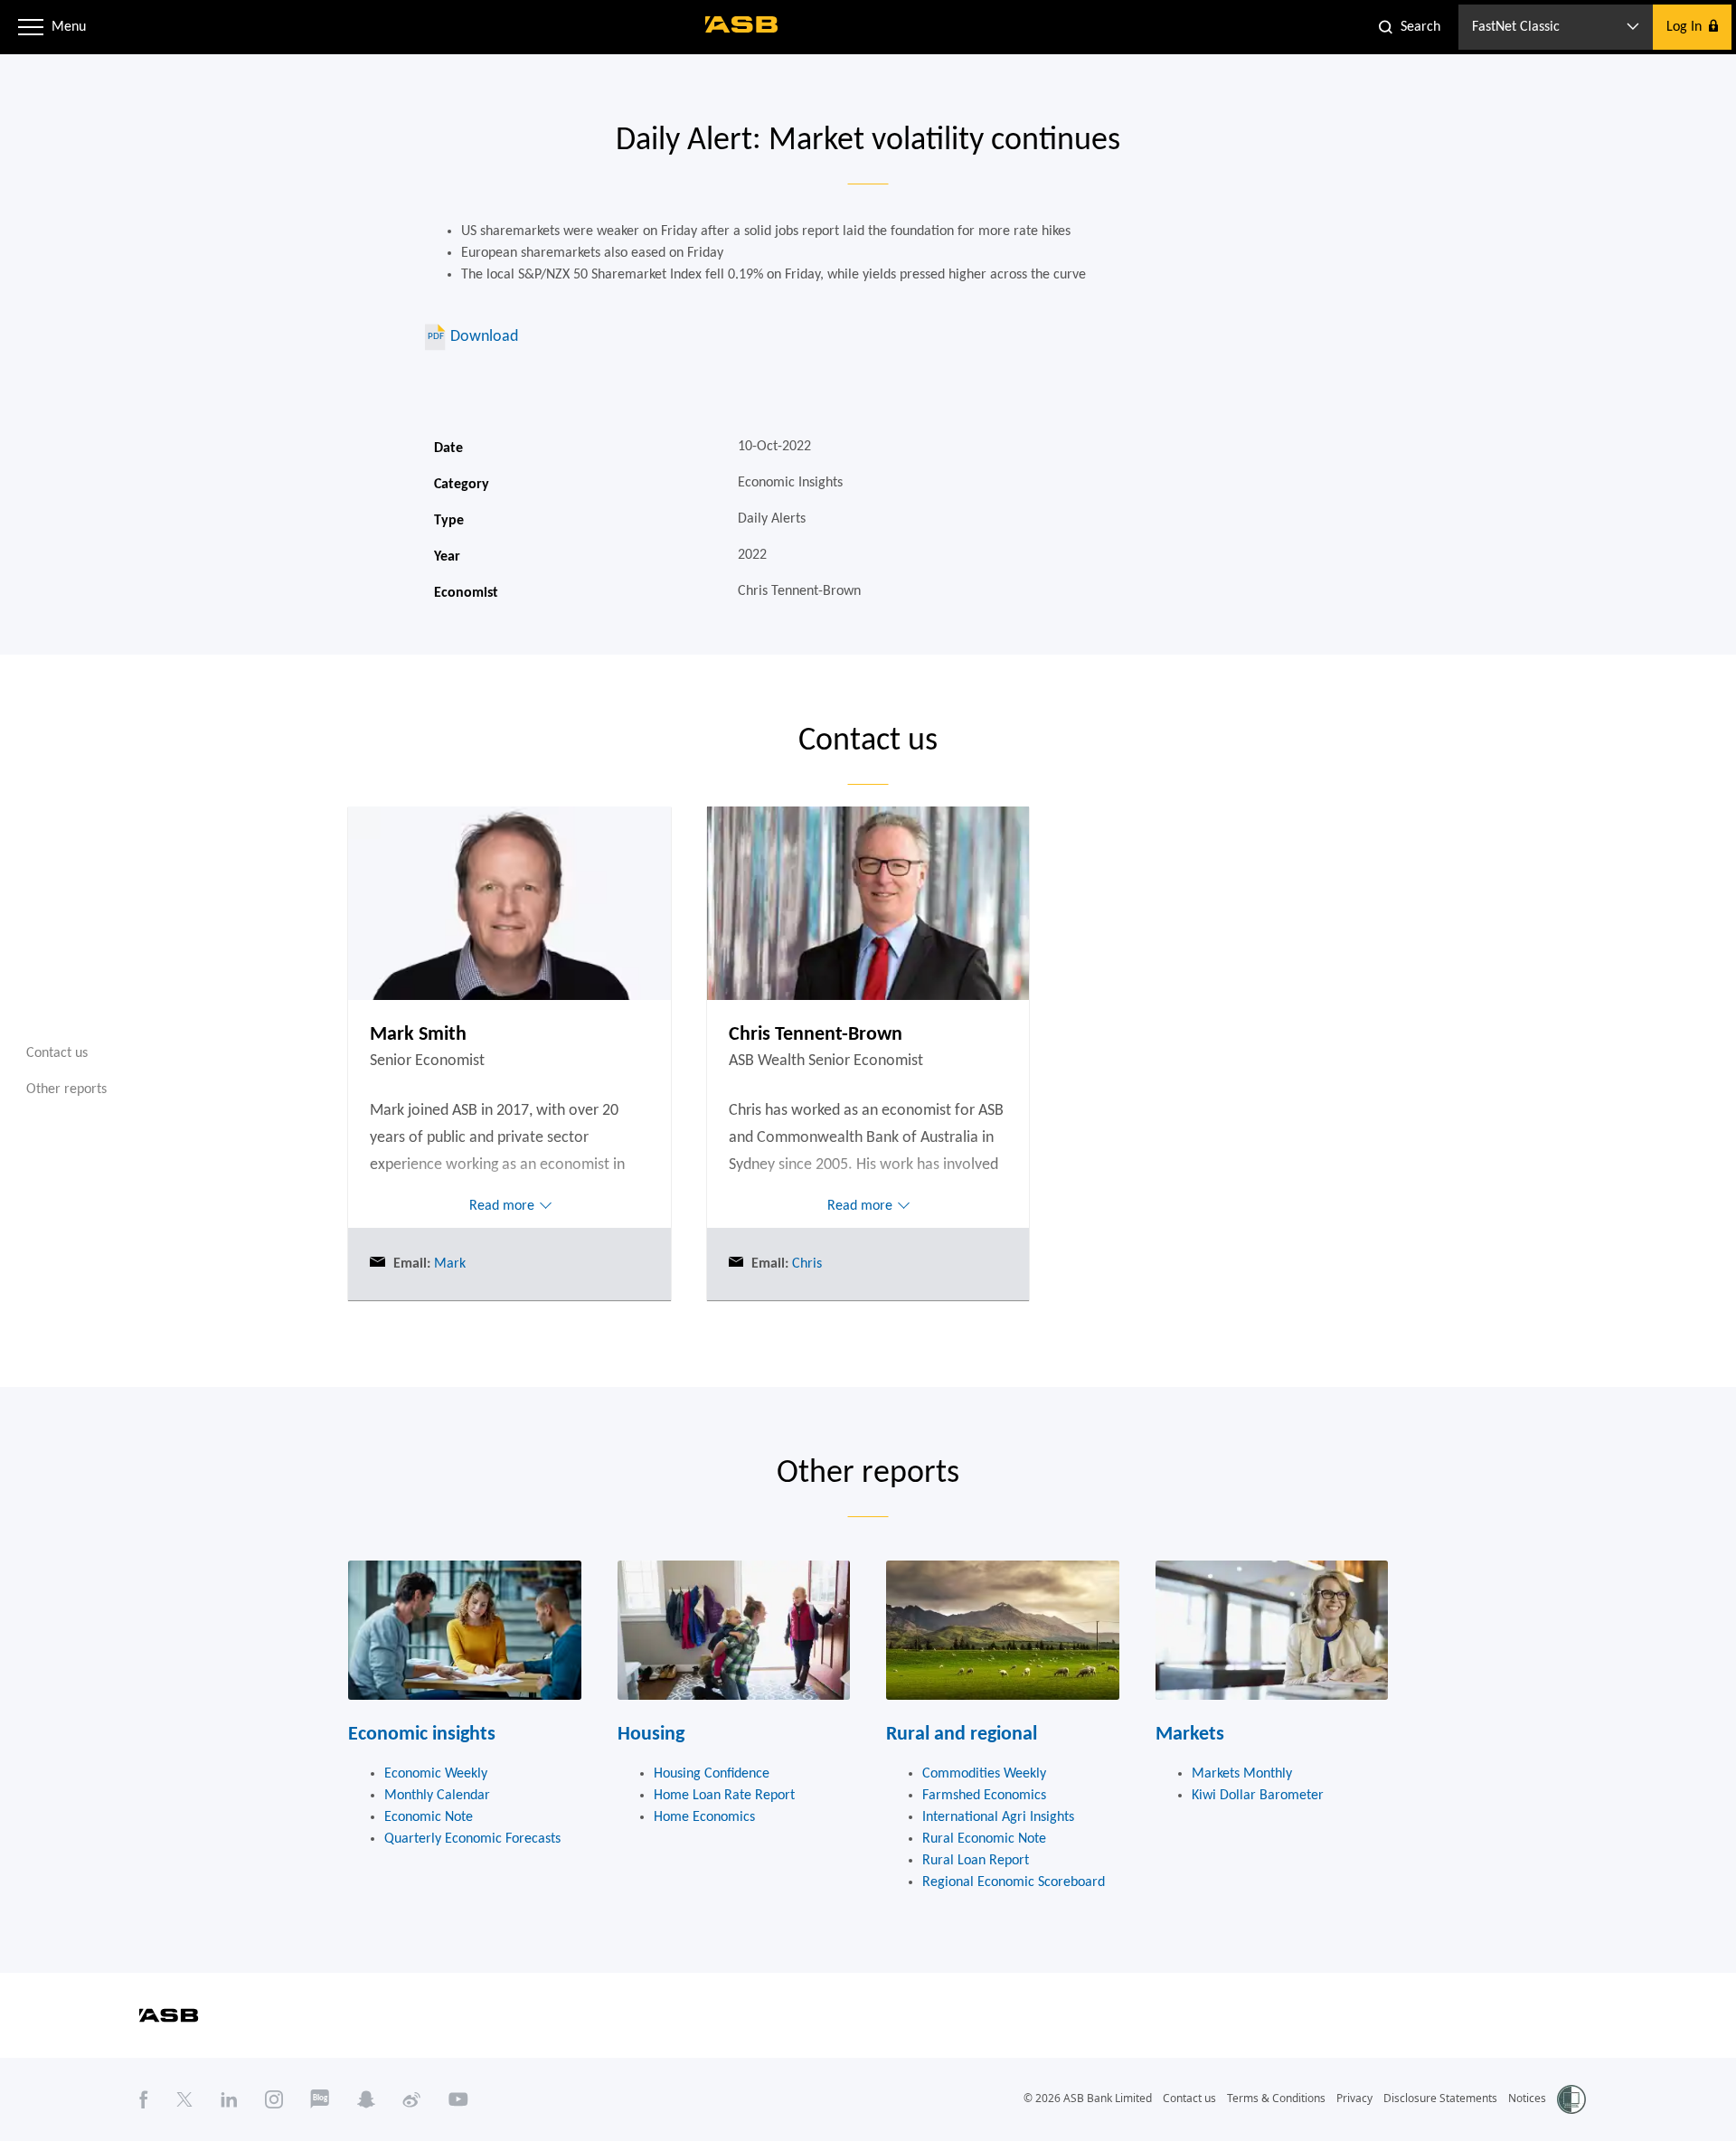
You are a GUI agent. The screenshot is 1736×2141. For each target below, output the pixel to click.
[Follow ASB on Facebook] (144, 2099)
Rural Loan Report (976, 1861)
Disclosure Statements (1440, 2098)
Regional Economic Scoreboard (1014, 1882)
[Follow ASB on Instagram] (274, 2099)
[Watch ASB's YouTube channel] (458, 2099)
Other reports (66, 1089)
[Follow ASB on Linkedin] (229, 2099)
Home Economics (704, 1817)
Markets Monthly (1242, 1774)
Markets (1190, 1735)
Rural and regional (962, 1735)
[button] (31, 27)
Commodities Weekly (984, 1774)
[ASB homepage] (742, 24)
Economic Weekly (436, 1774)
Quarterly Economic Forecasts (472, 1839)
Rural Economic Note (984, 1839)
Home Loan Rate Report (724, 1796)
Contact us (57, 1053)
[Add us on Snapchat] (366, 2099)
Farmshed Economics (984, 1796)
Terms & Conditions (1276, 2098)
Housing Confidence (712, 1774)
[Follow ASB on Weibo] (412, 2099)
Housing (651, 1735)
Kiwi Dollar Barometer (1258, 1796)
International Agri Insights (998, 1817)
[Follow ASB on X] (184, 2099)
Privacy (1354, 2098)
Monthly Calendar (437, 1796)
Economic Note (429, 1817)
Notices (1527, 2098)
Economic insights (422, 1735)
